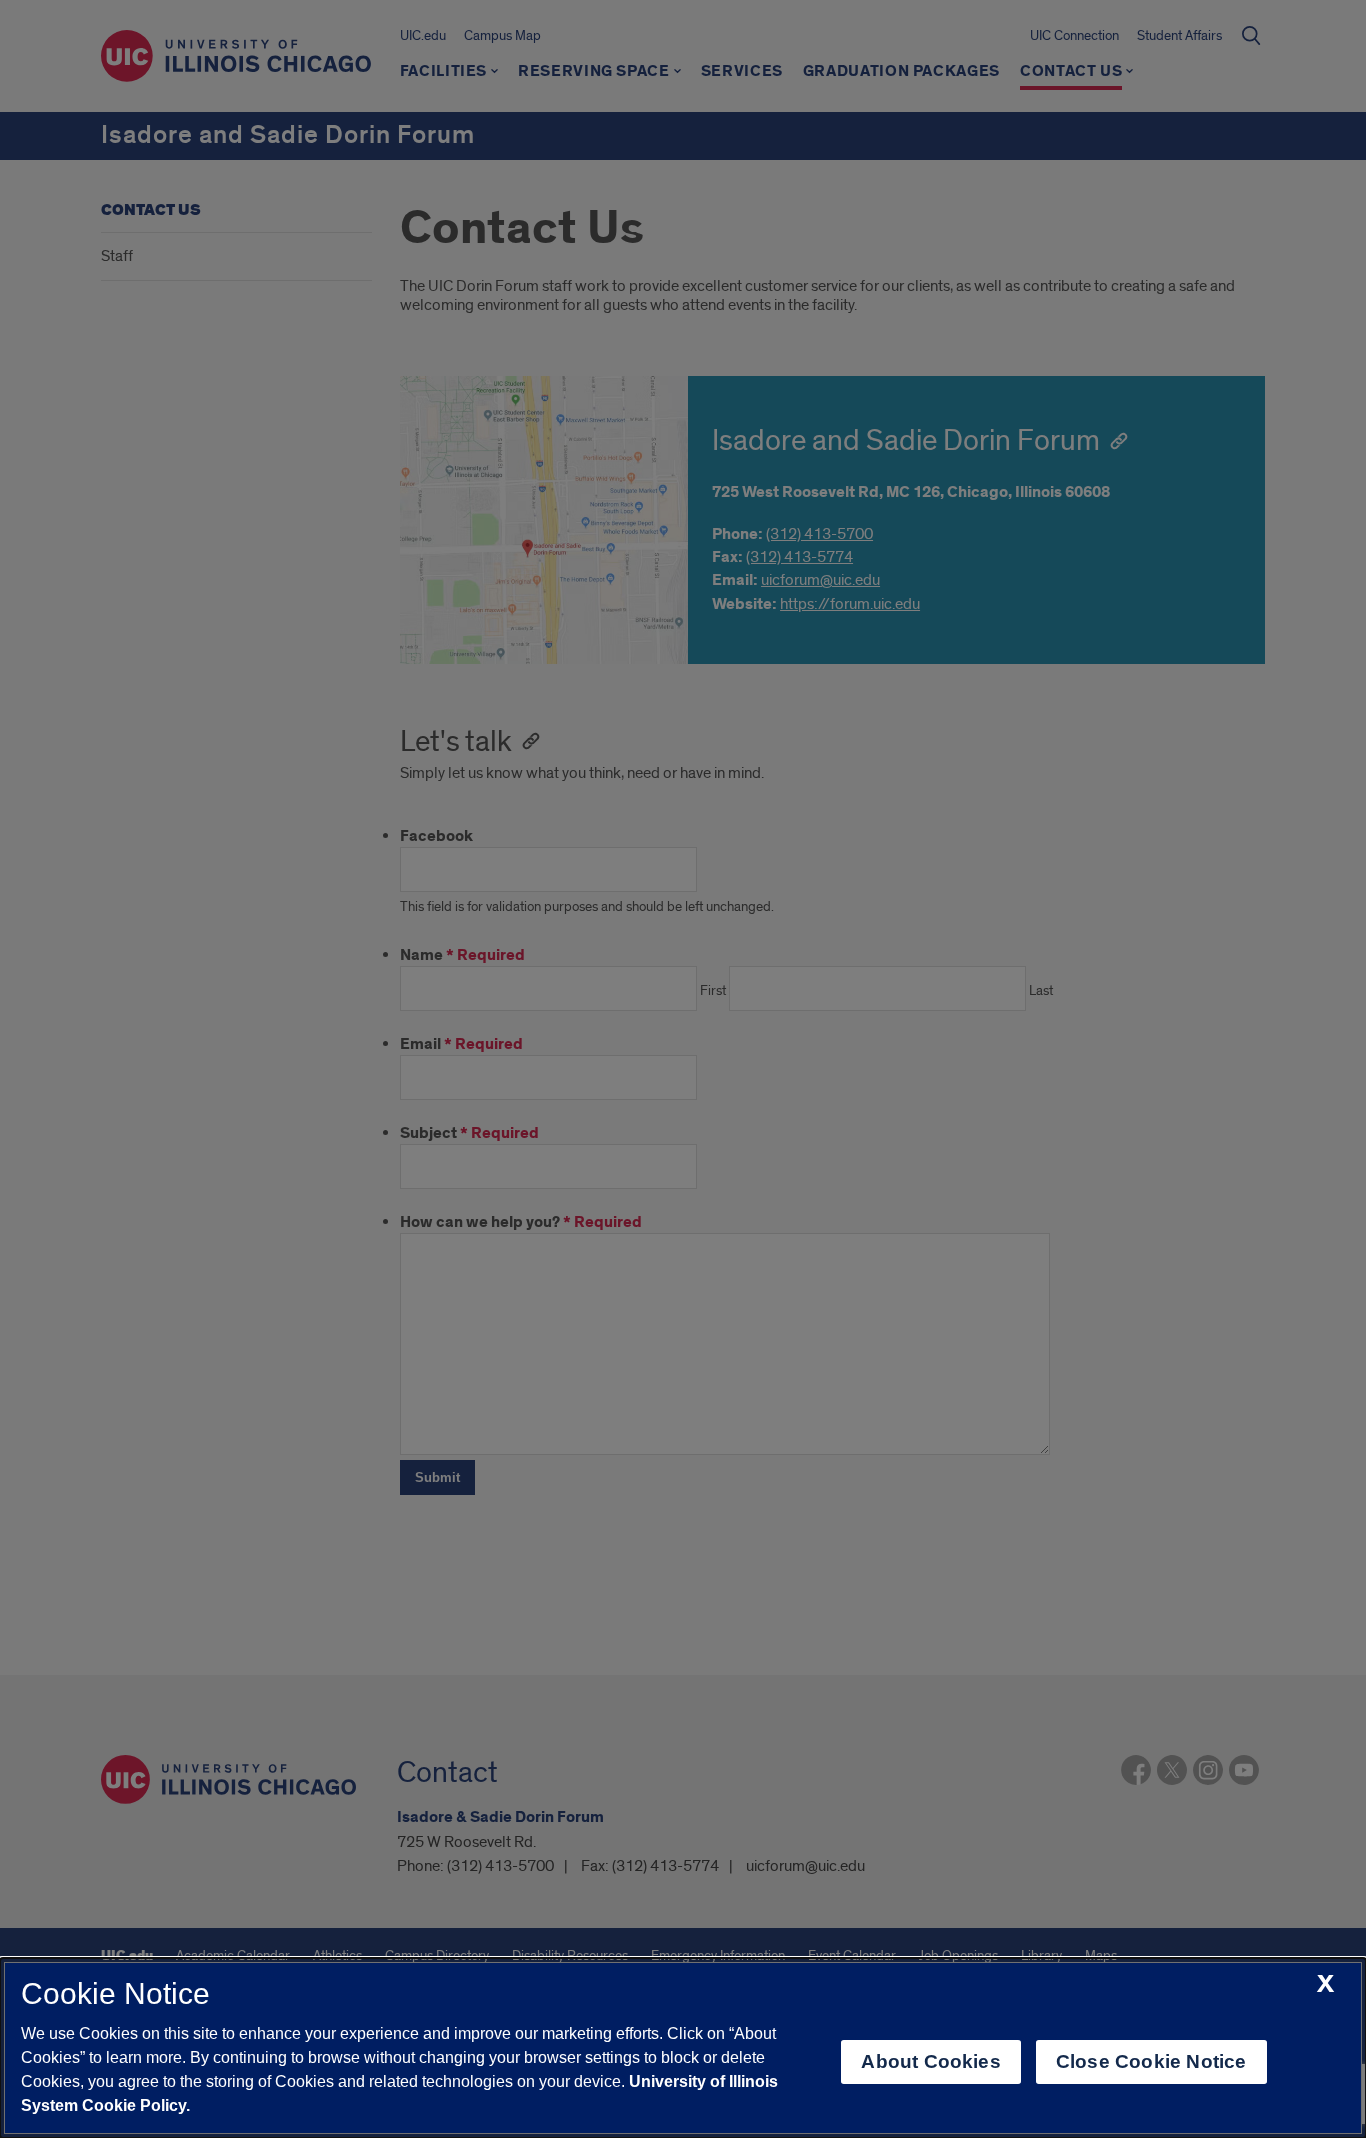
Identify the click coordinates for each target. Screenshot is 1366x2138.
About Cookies (930, 2061)
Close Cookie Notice (1151, 2061)
